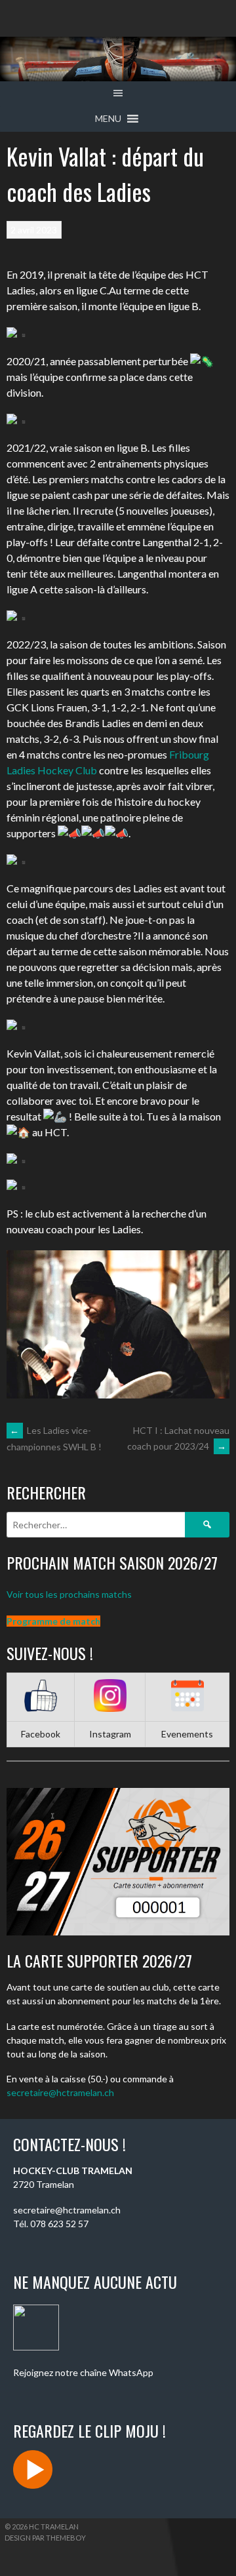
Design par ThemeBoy (45, 2538)
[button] (108, 119)
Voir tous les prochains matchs (69, 1594)
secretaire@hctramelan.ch (60, 2092)
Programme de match (53, 1621)
